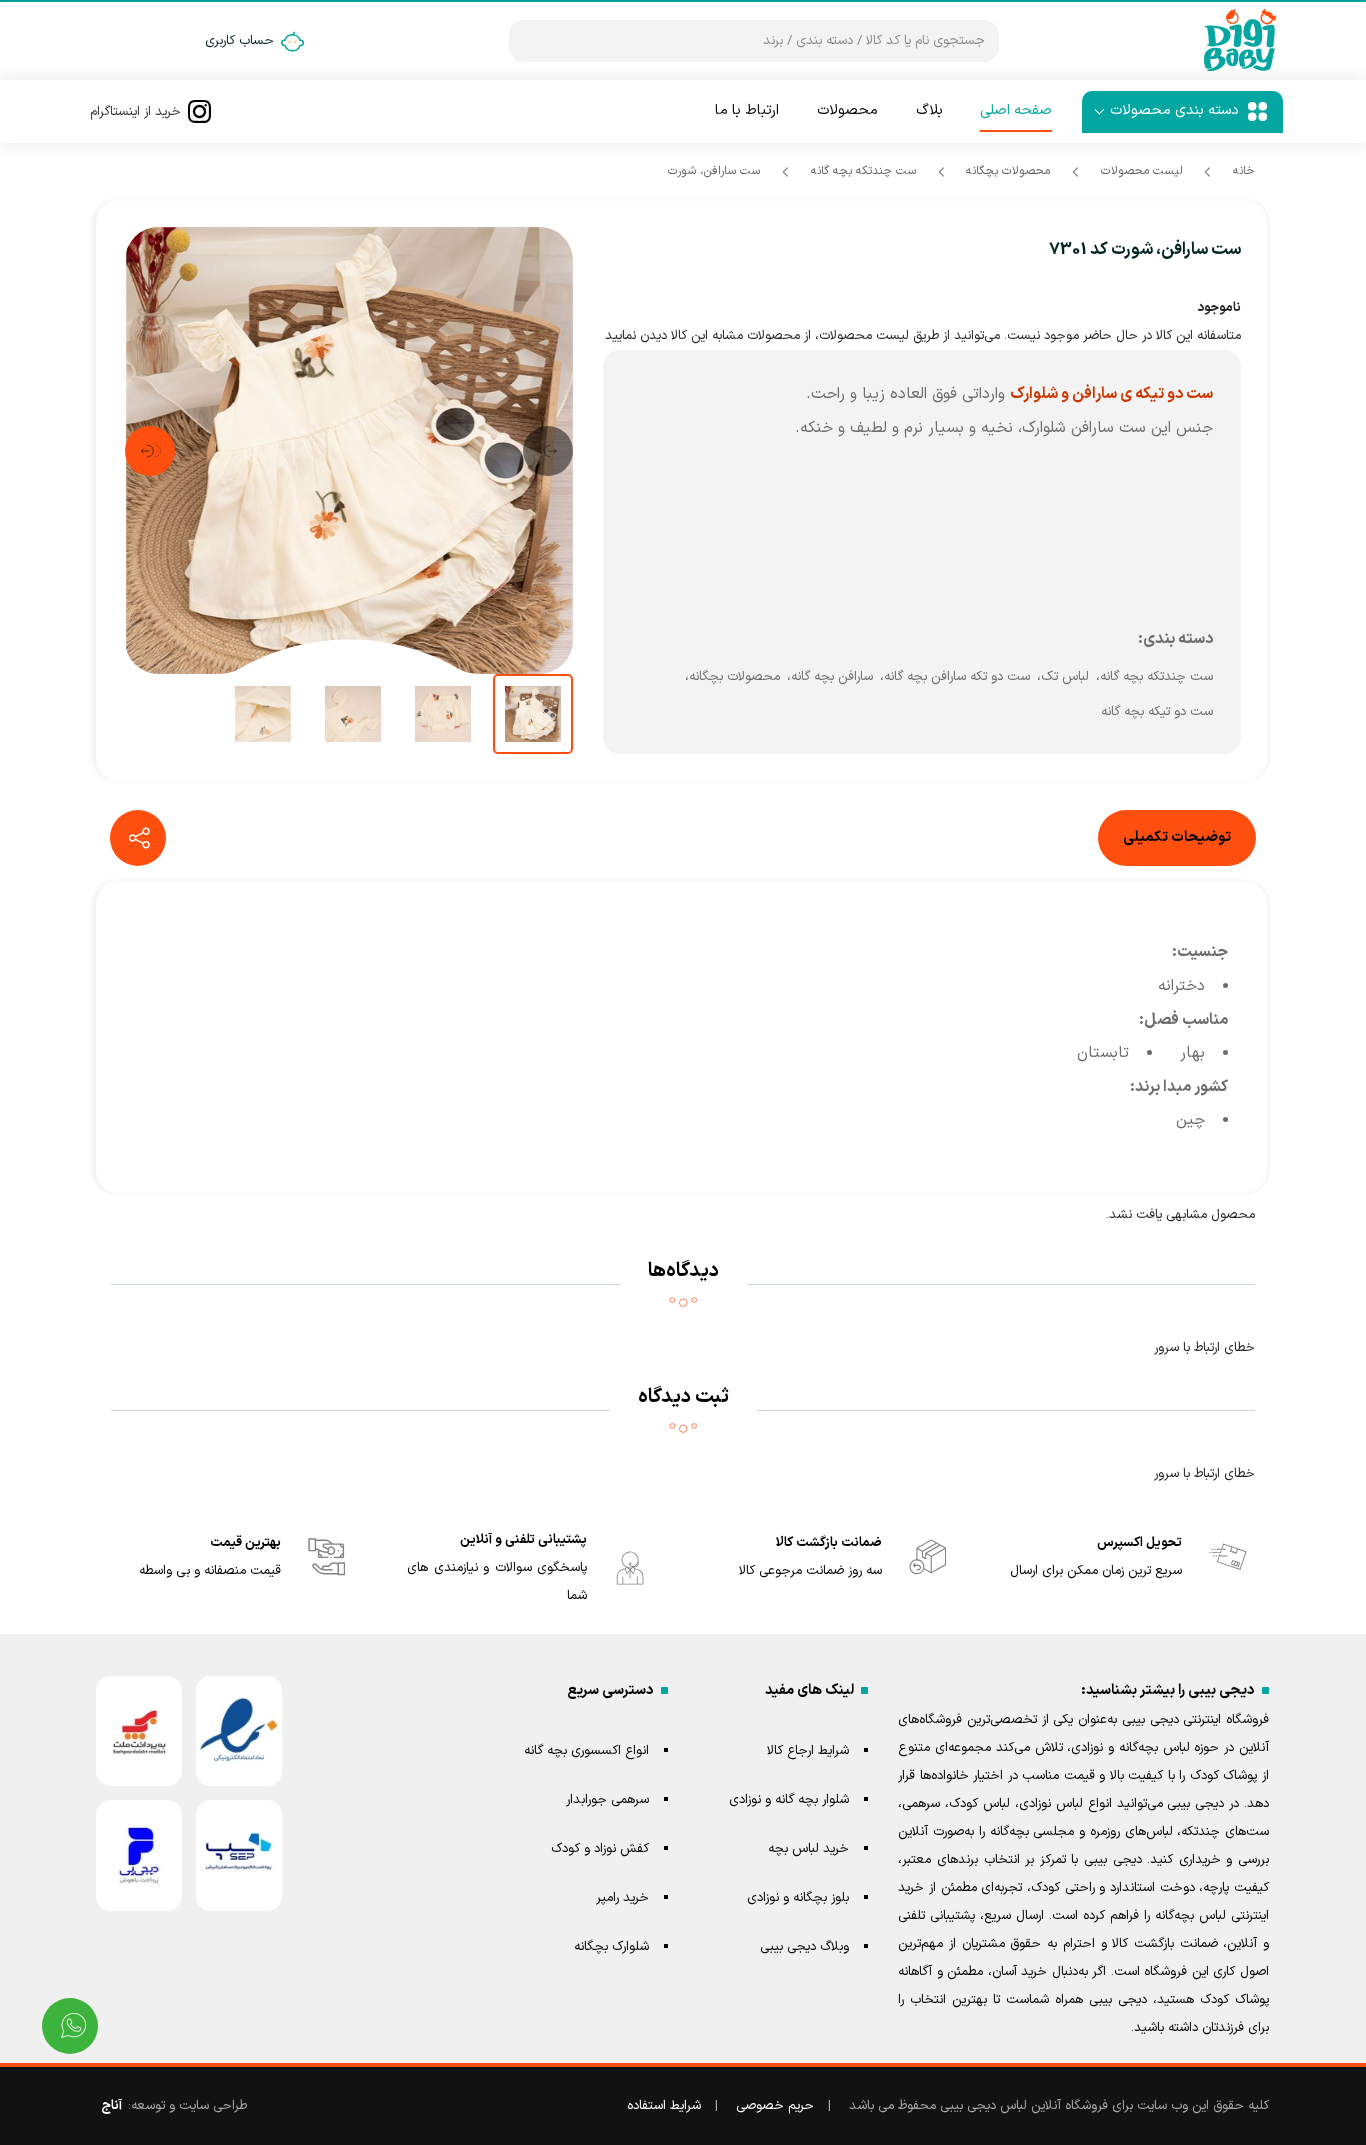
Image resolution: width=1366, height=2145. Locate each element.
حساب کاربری (239, 41)
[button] (548, 451)
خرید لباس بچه (808, 1849)
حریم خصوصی (775, 2106)
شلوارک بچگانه (611, 1947)
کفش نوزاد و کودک (600, 1849)
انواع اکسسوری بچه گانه (586, 1751)
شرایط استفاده (664, 2106)
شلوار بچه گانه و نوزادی (789, 1800)
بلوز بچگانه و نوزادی (798, 1898)
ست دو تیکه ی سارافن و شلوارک (1111, 394)
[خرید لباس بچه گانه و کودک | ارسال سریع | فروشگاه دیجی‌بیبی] (1240, 41)
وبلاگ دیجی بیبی (804, 1947)
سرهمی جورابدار (607, 1800)
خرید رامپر (622, 1898)
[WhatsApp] (70, 2026)
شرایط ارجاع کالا (808, 1751)
